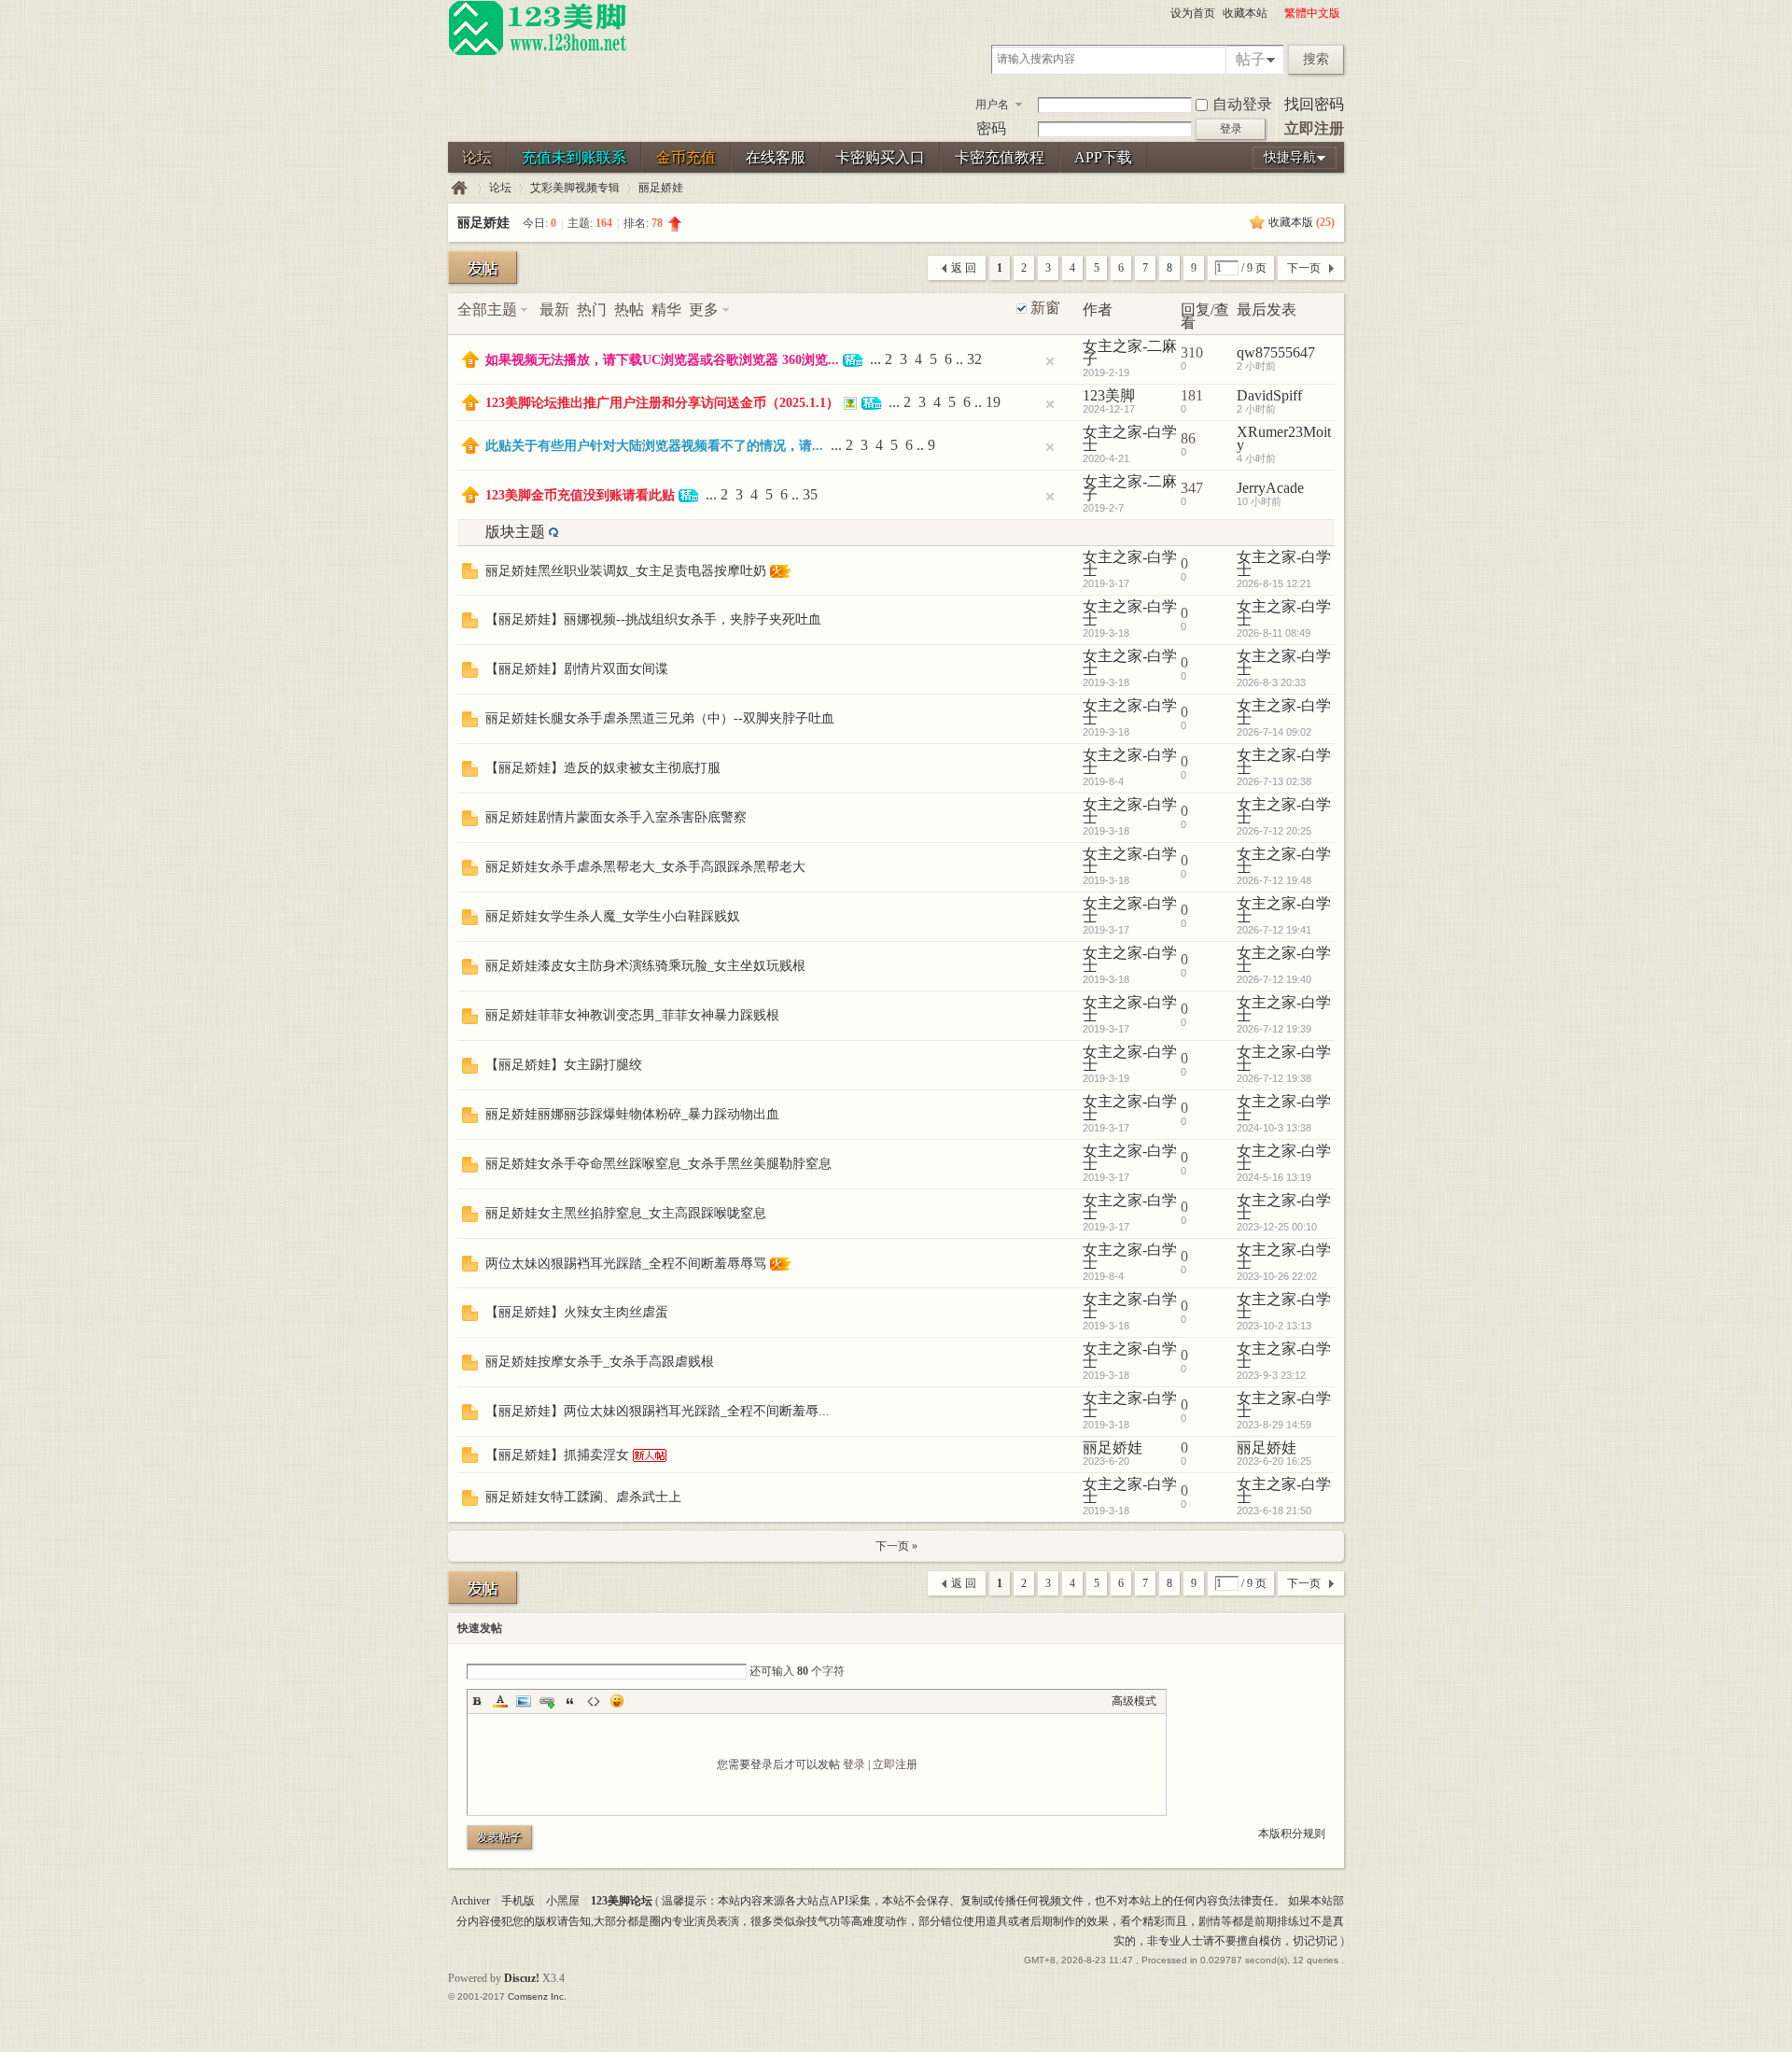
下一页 (1304, 268)
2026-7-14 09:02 (1274, 732)
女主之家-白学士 (1130, 438)
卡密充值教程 (1000, 157)
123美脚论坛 (459, 188)
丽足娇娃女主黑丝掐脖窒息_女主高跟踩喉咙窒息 (626, 1213)
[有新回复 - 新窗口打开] (470, 574)
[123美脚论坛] (538, 52)
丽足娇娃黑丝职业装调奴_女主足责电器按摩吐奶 (626, 571)
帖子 (1251, 59)
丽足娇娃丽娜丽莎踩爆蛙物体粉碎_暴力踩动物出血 (632, 1114)
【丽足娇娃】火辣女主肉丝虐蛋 (577, 1312)
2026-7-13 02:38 (1274, 781)
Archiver (470, 1901)
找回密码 (1314, 104)
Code (594, 1701)
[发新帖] (483, 267)
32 (974, 359)
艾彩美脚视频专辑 (575, 188)
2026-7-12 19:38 (1274, 1078)
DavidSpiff (1269, 395)
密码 (991, 128)
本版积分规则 (1292, 1834)
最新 (554, 309)
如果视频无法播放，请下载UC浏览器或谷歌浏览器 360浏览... (662, 360)
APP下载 (1103, 157)
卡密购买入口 (880, 157)
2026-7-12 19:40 (1274, 979)
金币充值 (686, 157)
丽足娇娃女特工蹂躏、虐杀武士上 (583, 1497)
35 (810, 494)
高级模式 (1134, 1701)
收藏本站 (1245, 13)
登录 (854, 1764)
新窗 (1045, 308)
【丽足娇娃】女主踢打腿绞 (564, 1065)
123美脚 (1109, 395)
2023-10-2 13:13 (1274, 1326)
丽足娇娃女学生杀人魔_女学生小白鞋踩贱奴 (613, 916)
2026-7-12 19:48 (1274, 880)
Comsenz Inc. (537, 1996)
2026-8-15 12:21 (1274, 583)
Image (524, 1701)
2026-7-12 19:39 (1274, 1029)
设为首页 (1193, 13)
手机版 (518, 1901)
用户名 (992, 105)
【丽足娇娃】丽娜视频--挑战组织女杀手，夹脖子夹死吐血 (653, 619)
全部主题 (487, 309)
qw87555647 (1276, 352)
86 (1188, 438)
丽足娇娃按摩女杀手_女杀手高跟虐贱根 (600, 1362)
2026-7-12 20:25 (1274, 831)
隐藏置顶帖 (1050, 361)
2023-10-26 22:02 (1277, 1276)
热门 (592, 309)
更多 (704, 309)
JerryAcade (1270, 488)
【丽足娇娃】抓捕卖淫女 (557, 1455)
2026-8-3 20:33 (1271, 682)
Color (500, 1701)
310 (1192, 352)
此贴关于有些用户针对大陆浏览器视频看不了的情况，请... (654, 446)
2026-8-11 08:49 (1274, 633)
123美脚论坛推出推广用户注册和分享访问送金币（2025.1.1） (662, 403)
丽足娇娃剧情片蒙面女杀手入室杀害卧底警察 (616, 817)
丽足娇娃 (661, 188)
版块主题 (515, 532)
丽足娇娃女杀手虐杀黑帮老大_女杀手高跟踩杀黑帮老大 (645, 867)
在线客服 (776, 157)
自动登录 (1242, 104)
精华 (666, 309)
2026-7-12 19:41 (1274, 930)
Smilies (617, 1701)
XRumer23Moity (1284, 438)
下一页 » (896, 1546)
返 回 (964, 268)
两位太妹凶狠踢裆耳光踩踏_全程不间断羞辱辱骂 (626, 1264)
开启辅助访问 (1276, 13)
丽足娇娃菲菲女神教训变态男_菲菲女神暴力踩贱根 (632, 1015)
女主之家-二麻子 (1130, 352)
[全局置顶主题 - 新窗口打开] (470, 363)
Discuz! (522, 1978)
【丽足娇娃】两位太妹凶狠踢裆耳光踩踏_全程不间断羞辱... (658, 1411)
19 (993, 402)
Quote (570, 1701)
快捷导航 (1290, 157)
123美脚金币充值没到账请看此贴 (580, 495)
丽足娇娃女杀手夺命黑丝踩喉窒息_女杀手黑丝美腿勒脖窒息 (658, 1164)
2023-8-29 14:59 (1274, 1425)
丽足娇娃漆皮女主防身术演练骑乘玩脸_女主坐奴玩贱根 (645, 966)
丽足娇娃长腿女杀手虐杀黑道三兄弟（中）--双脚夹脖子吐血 (660, 718)
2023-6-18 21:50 (1274, 1511)
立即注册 (1314, 128)
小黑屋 (563, 1901)
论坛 (477, 157)
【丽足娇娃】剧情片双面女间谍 (577, 669)
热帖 (629, 309)
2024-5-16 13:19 (1274, 1177)
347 (1192, 488)
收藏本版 (1302, 222)
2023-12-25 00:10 (1277, 1227)
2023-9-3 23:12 (1271, 1375)
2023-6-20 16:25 (1274, 1461)
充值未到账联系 (574, 157)
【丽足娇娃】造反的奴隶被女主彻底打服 (603, 768)
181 (1192, 395)
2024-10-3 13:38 (1274, 1128)
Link (547, 1701)
